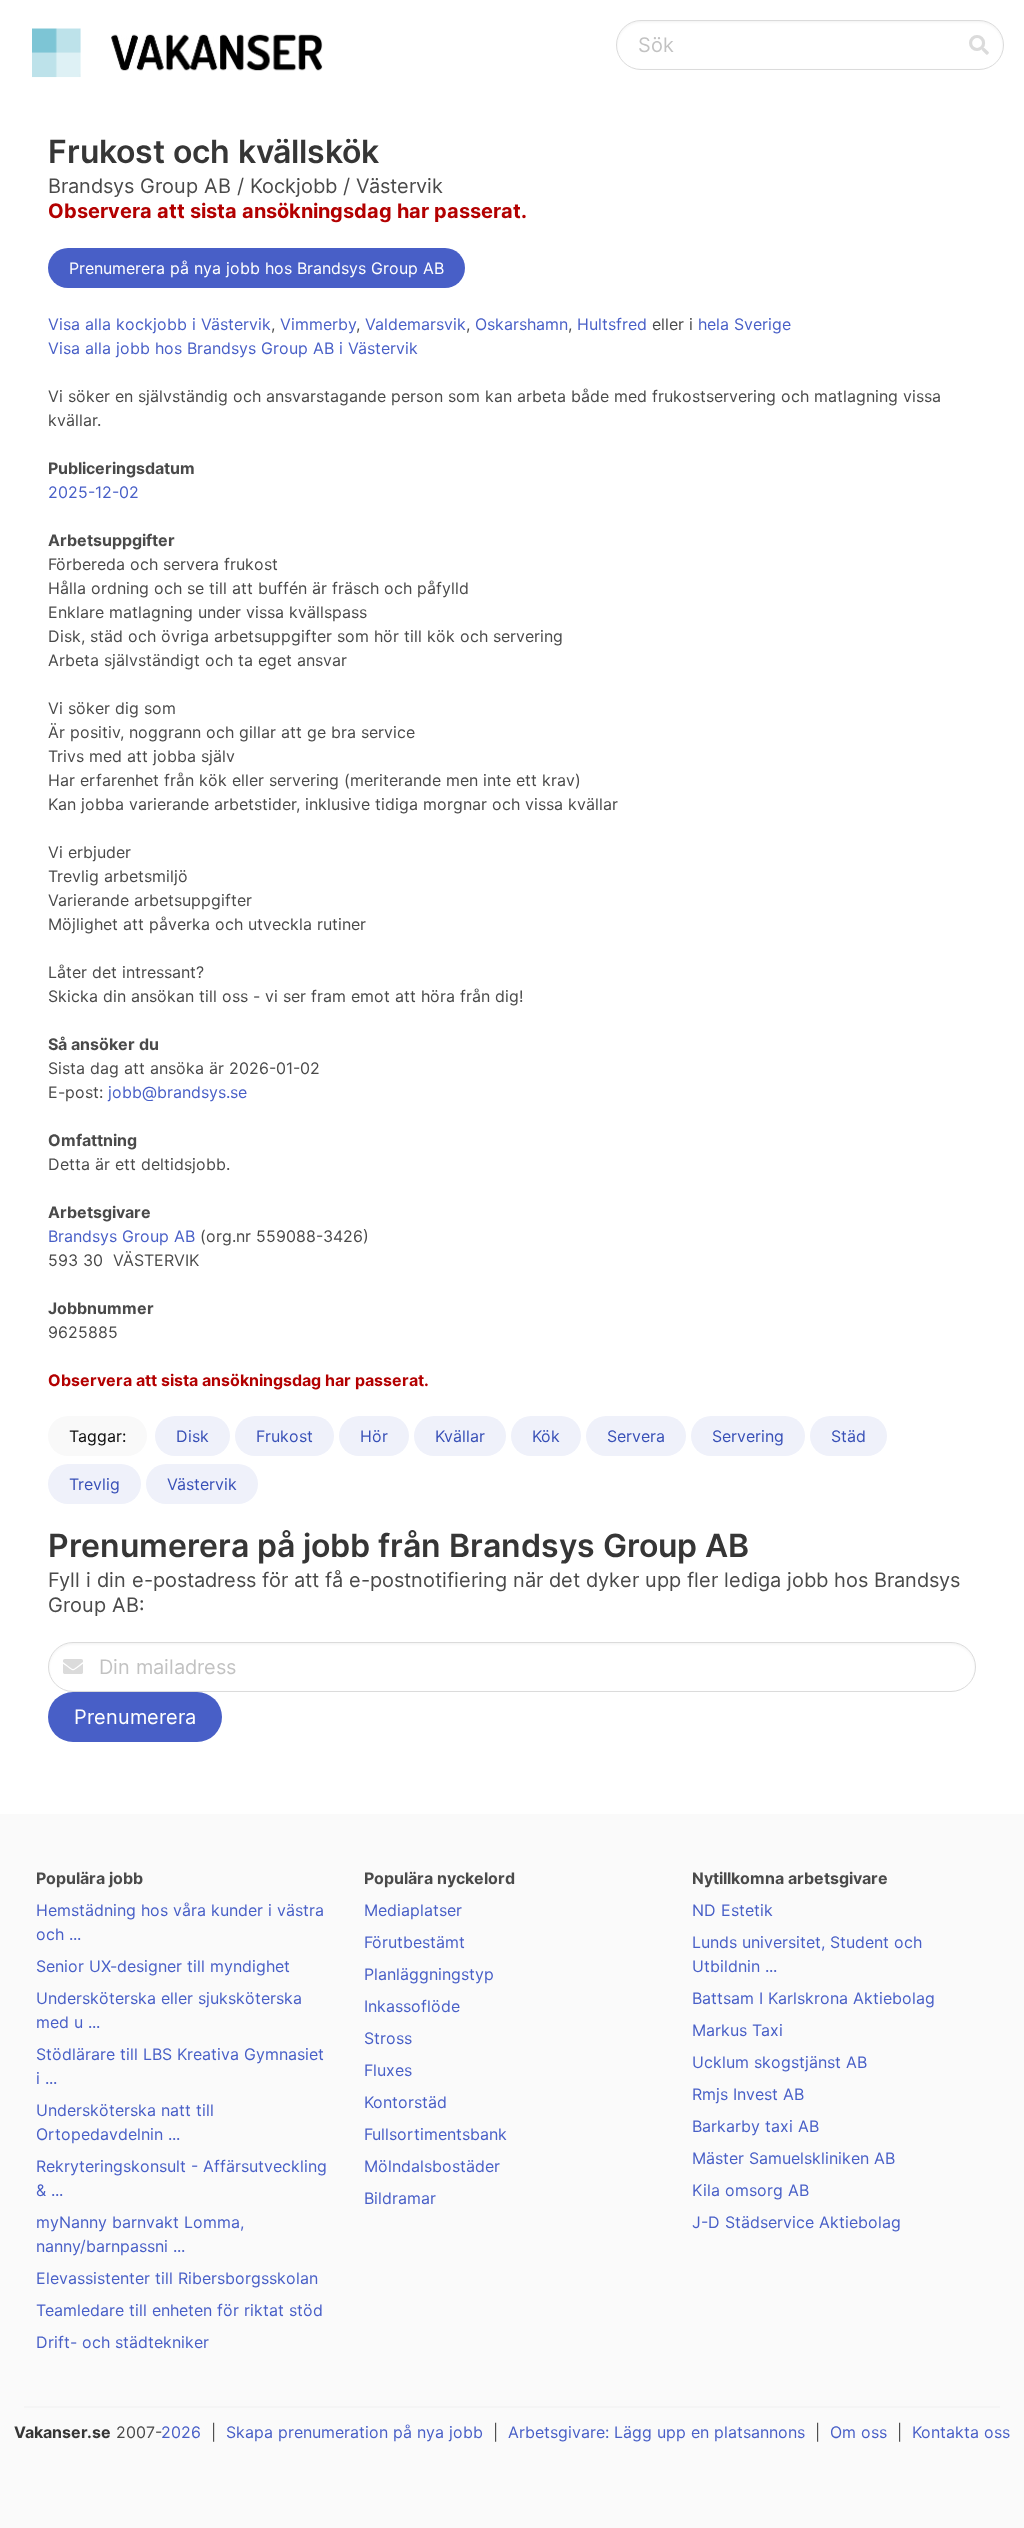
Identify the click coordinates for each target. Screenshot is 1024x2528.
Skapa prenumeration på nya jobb (354, 2432)
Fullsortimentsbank (435, 2134)
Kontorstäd (405, 2102)
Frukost (284, 1436)
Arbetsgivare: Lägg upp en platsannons (656, 2432)
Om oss (858, 2432)
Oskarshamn (521, 324)
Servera (636, 1436)
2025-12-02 (93, 492)
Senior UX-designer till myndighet (163, 1966)
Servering (748, 1436)
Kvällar (460, 1436)
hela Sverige (744, 324)
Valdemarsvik (415, 324)
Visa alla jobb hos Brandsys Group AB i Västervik (233, 348)
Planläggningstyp (429, 1974)
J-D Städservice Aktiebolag (796, 2222)
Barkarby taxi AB (755, 2126)
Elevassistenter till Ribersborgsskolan (177, 2278)
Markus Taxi (737, 2030)
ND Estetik (732, 1910)
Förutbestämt (414, 1942)
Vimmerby (318, 324)
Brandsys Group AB (121, 1236)
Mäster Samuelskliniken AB (793, 2158)
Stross (388, 2038)
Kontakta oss (961, 2432)
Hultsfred (612, 324)
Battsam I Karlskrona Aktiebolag (813, 1998)
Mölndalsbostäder (432, 2166)
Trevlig (94, 1484)
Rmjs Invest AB (748, 2094)
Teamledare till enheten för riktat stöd (179, 2310)
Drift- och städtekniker (122, 2342)
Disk (192, 1436)
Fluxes (388, 2070)
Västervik (202, 1484)
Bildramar (400, 2198)
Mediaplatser (413, 1910)
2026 (181, 2432)
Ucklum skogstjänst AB (779, 2062)
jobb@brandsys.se (177, 1092)
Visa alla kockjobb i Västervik (159, 324)
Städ (848, 1436)
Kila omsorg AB (750, 2190)
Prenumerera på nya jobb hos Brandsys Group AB (256, 268)
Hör (374, 1436)
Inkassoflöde (412, 2006)
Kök (546, 1436)
